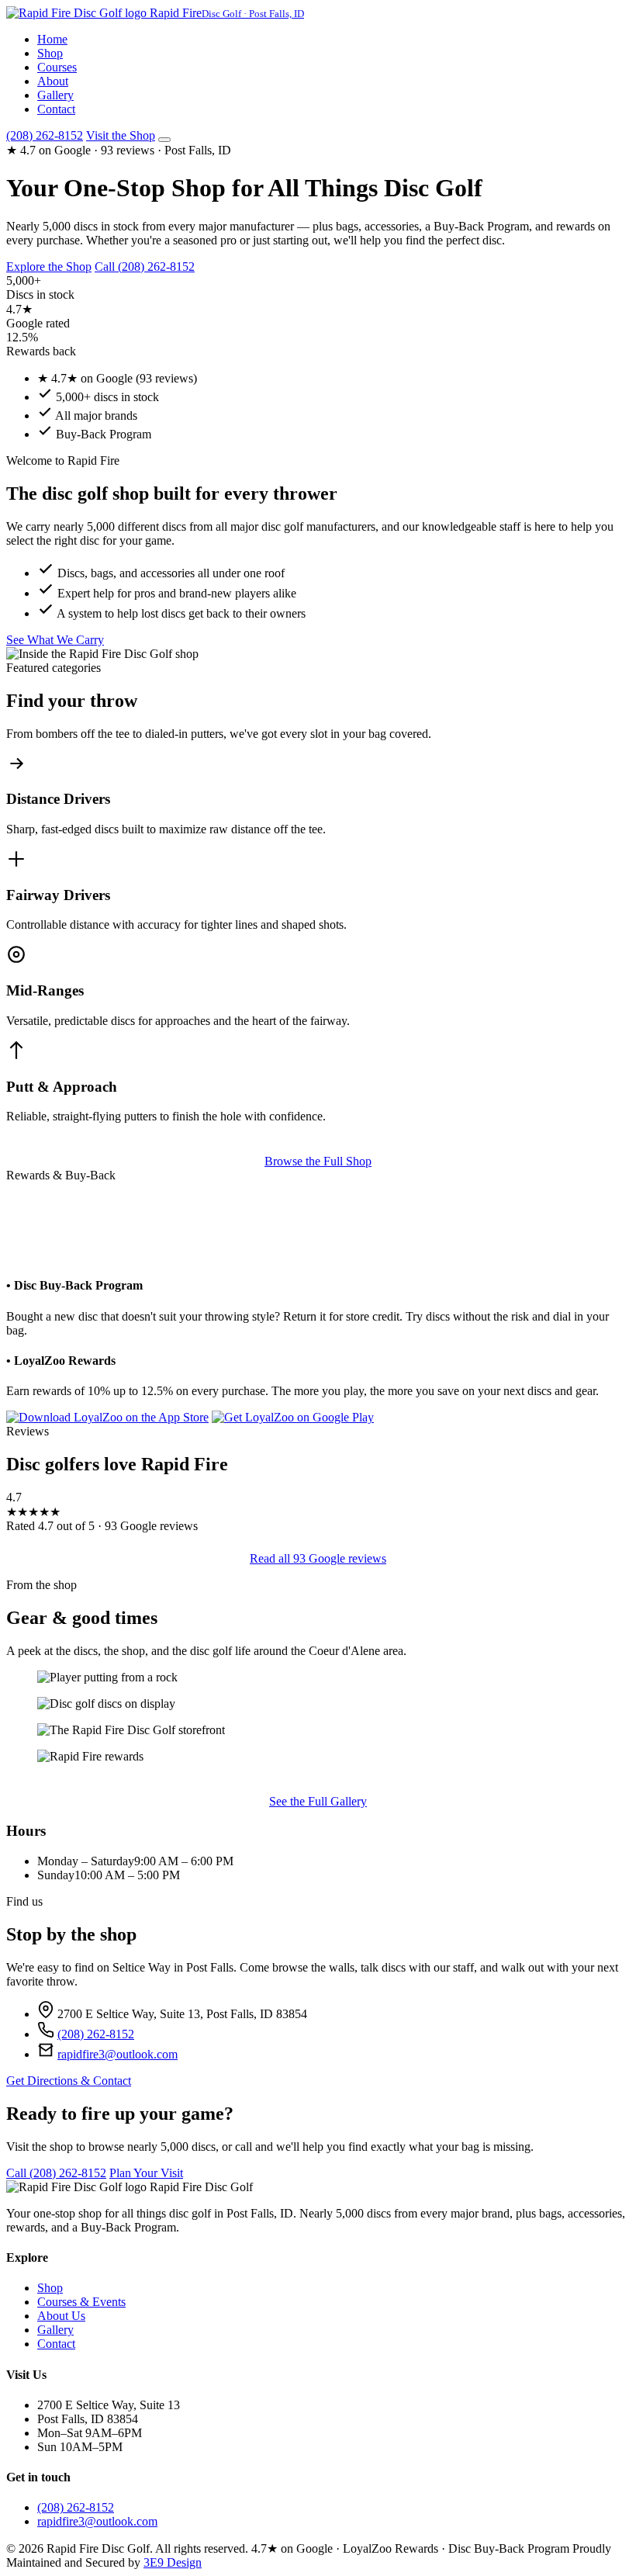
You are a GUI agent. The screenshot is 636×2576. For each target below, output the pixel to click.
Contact (56, 109)
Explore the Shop (49, 267)
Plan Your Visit (146, 2173)
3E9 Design (173, 2562)
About (53, 81)
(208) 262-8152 (45, 135)
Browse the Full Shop (318, 1161)
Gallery (55, 95)
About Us (61, 2316)
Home (52, 39)
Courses (57, 67)
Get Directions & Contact (69, 2081)
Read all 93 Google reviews (318, 1558)
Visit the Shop (121, 135)
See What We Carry (55, 640)
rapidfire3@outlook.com (118, 2054)
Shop (50, 53)
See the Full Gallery (318, 1801)
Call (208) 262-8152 (145, 267)
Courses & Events (81, 2302)
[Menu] (164, 140)
